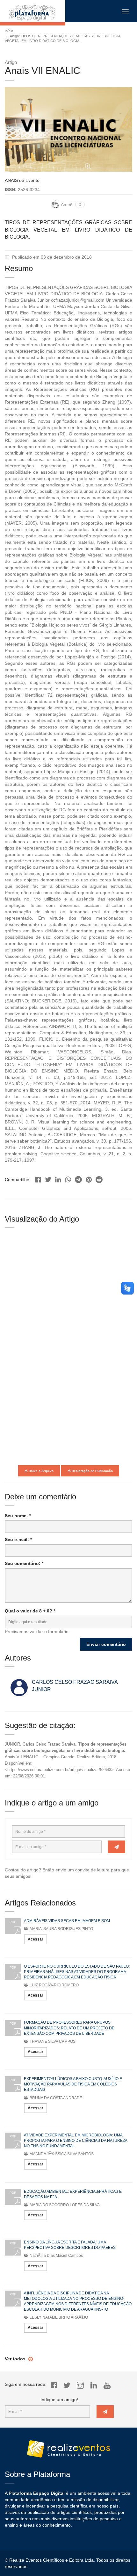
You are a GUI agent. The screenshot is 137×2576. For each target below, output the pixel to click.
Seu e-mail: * (18, 1539)
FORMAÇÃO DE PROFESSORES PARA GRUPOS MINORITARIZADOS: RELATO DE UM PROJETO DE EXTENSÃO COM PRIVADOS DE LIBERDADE (69, 2028)
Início (9, 31)
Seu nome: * (18, 1516)
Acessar (36, 1939)
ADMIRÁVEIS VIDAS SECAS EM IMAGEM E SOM (67, 1921)
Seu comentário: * (24, 1563)
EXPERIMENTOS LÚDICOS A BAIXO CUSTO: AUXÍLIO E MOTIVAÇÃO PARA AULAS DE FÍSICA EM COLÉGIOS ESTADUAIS (73, 2084)
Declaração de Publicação (92, 1471)
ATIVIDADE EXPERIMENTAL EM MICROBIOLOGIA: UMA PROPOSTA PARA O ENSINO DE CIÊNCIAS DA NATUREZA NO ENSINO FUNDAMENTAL (76, 2141)
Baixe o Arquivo (41, 1471)
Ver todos (16, 2359)
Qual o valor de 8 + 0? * (30, 1611)
